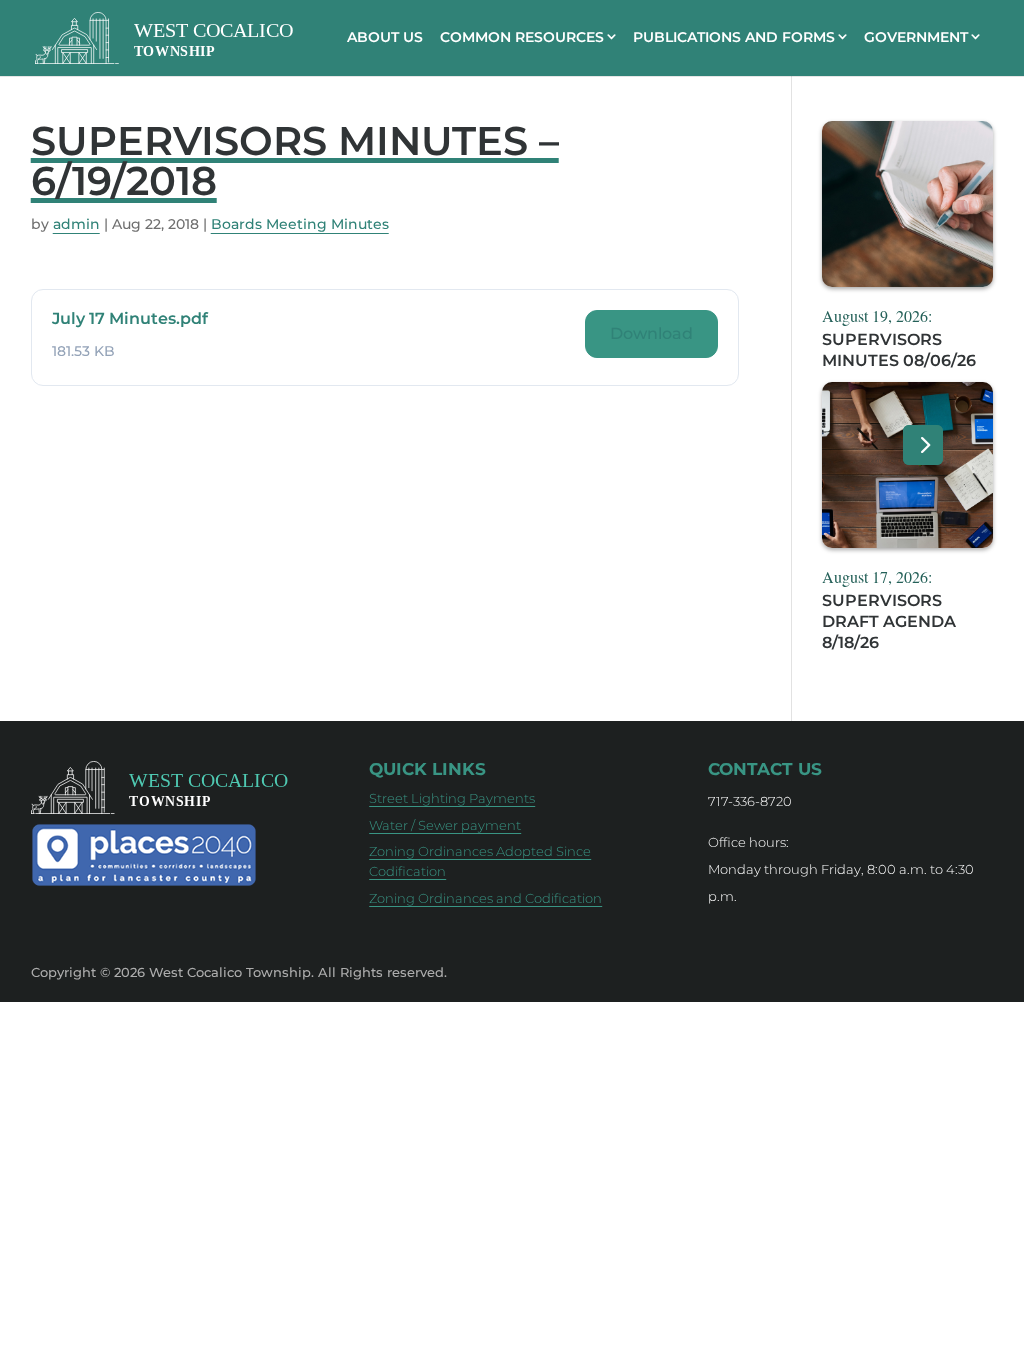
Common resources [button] (522, 37)
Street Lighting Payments (452, 798)
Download (651, 333)
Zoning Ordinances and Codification (485, 898)
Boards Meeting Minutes (300, 224)
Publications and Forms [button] (734, 37)
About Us (385, 37)
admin (76, 224)
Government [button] (916, 37)
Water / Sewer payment (445, 825)
